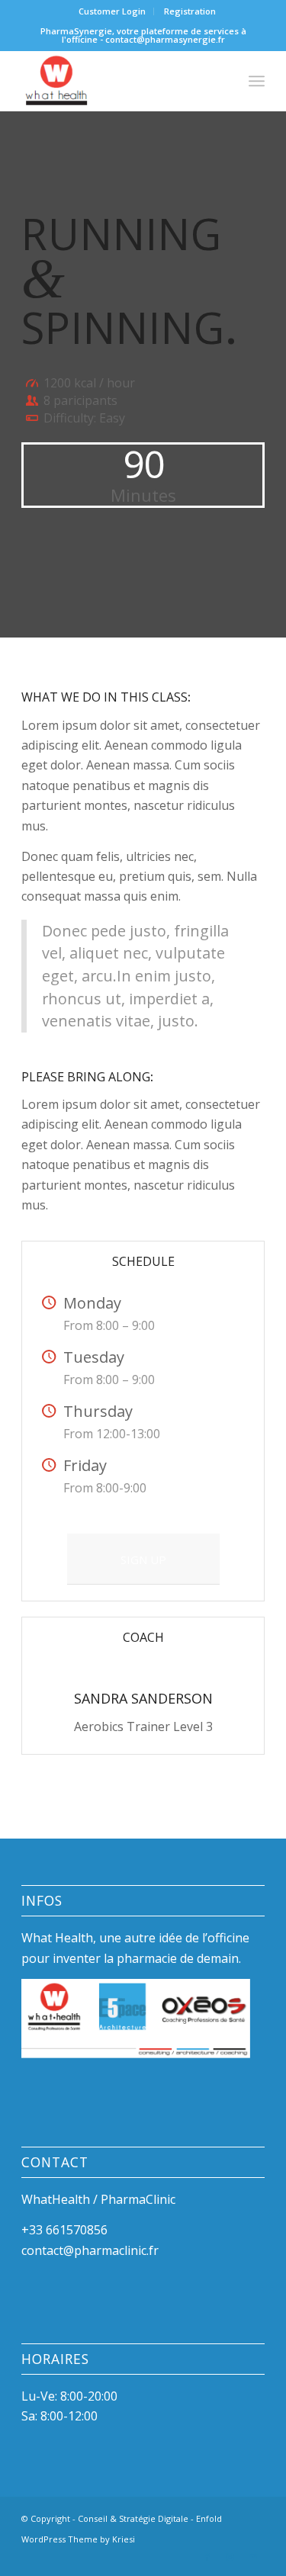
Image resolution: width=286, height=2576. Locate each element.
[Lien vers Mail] (253, 2557)
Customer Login (112, 11)
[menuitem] (112, 11)
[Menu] (257, 81)
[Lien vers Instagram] (230, 2557)
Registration (190, 11)
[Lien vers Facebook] (207, 2557)
